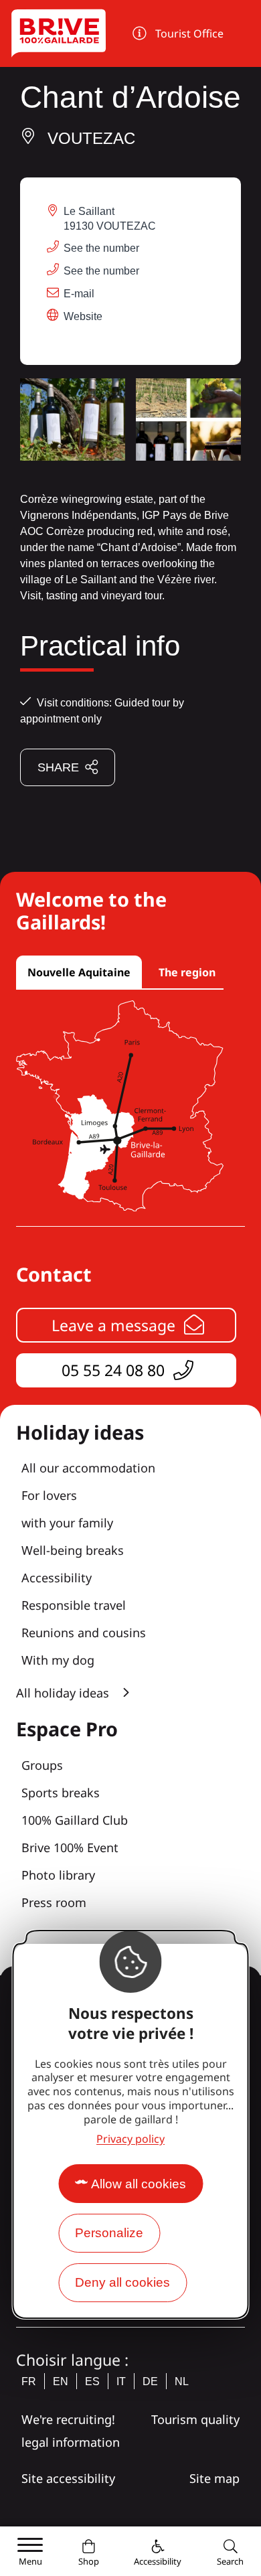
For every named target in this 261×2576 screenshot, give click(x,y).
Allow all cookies (139, 2184)
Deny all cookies (122, 2282)
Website (83, 316)
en (61, 2381)
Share (58, 767)
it (121, 2381)
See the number (101, 248)
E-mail (79, 294)
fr (29, 2381)
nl (182, 2381)
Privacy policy (130, 2139)
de (150, 2381)
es (92, 2381)
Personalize (109, 2233)
